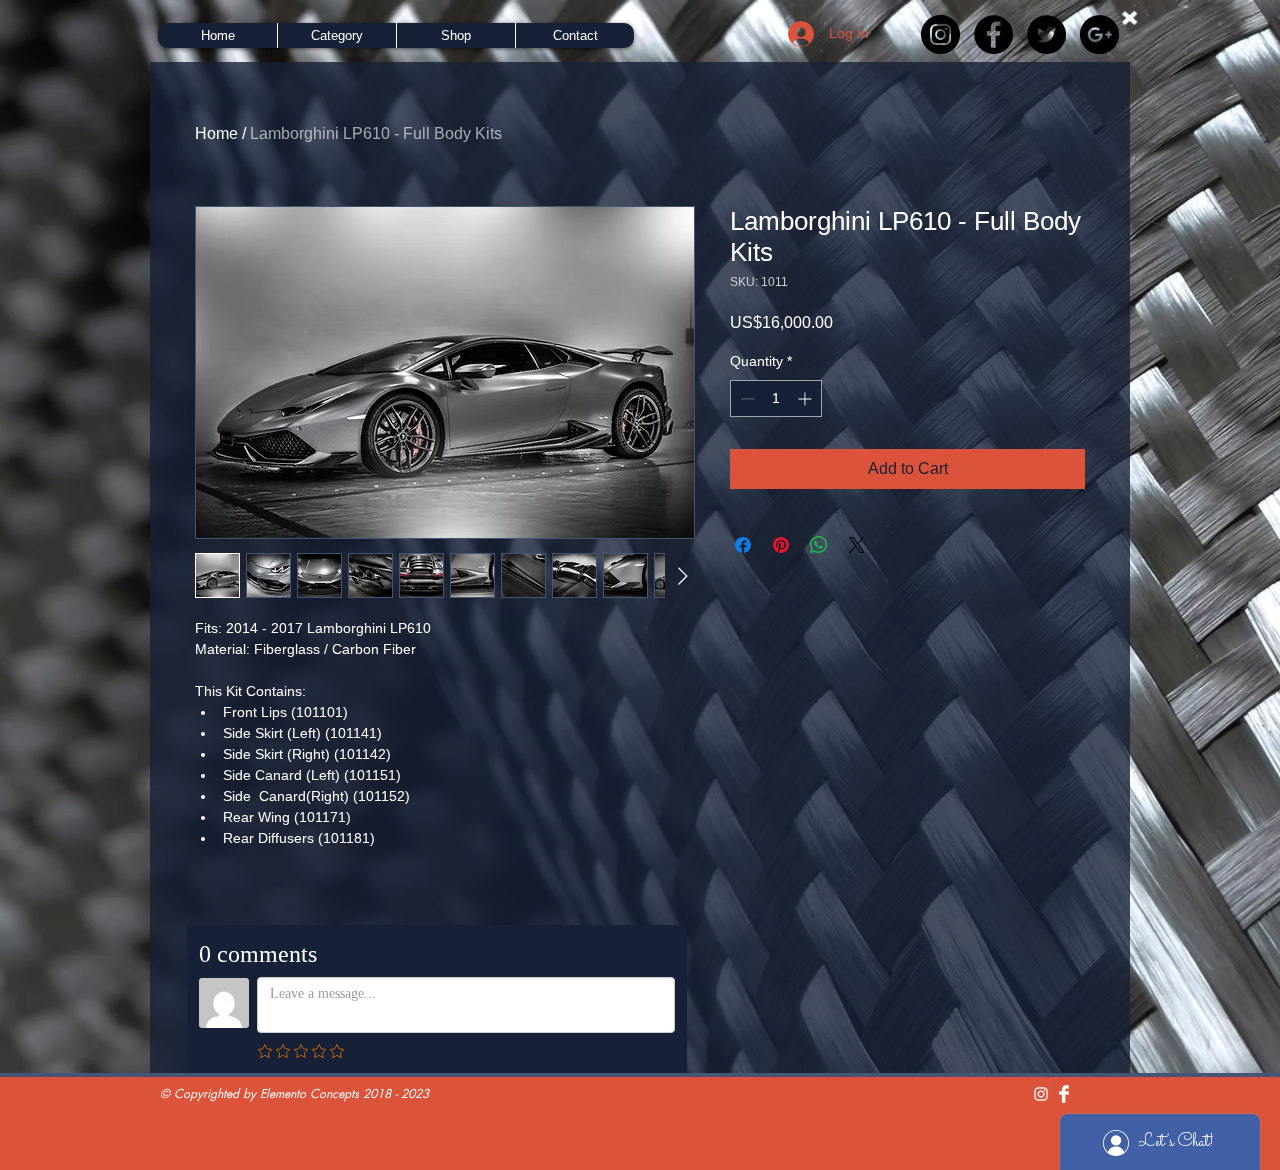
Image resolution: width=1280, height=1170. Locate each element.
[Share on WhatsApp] (819, 545)
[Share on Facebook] (743, 545)
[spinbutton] (776, 398)
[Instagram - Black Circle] (940, 34)
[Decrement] (745, 398)
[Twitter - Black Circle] (1046, 34)
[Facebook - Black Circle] (993, 34)
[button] (336, 35)
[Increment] (806, 398)
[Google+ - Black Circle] (1099, 34)
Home (216, 133)
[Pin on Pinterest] (781, 545)
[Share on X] (857, 545)
